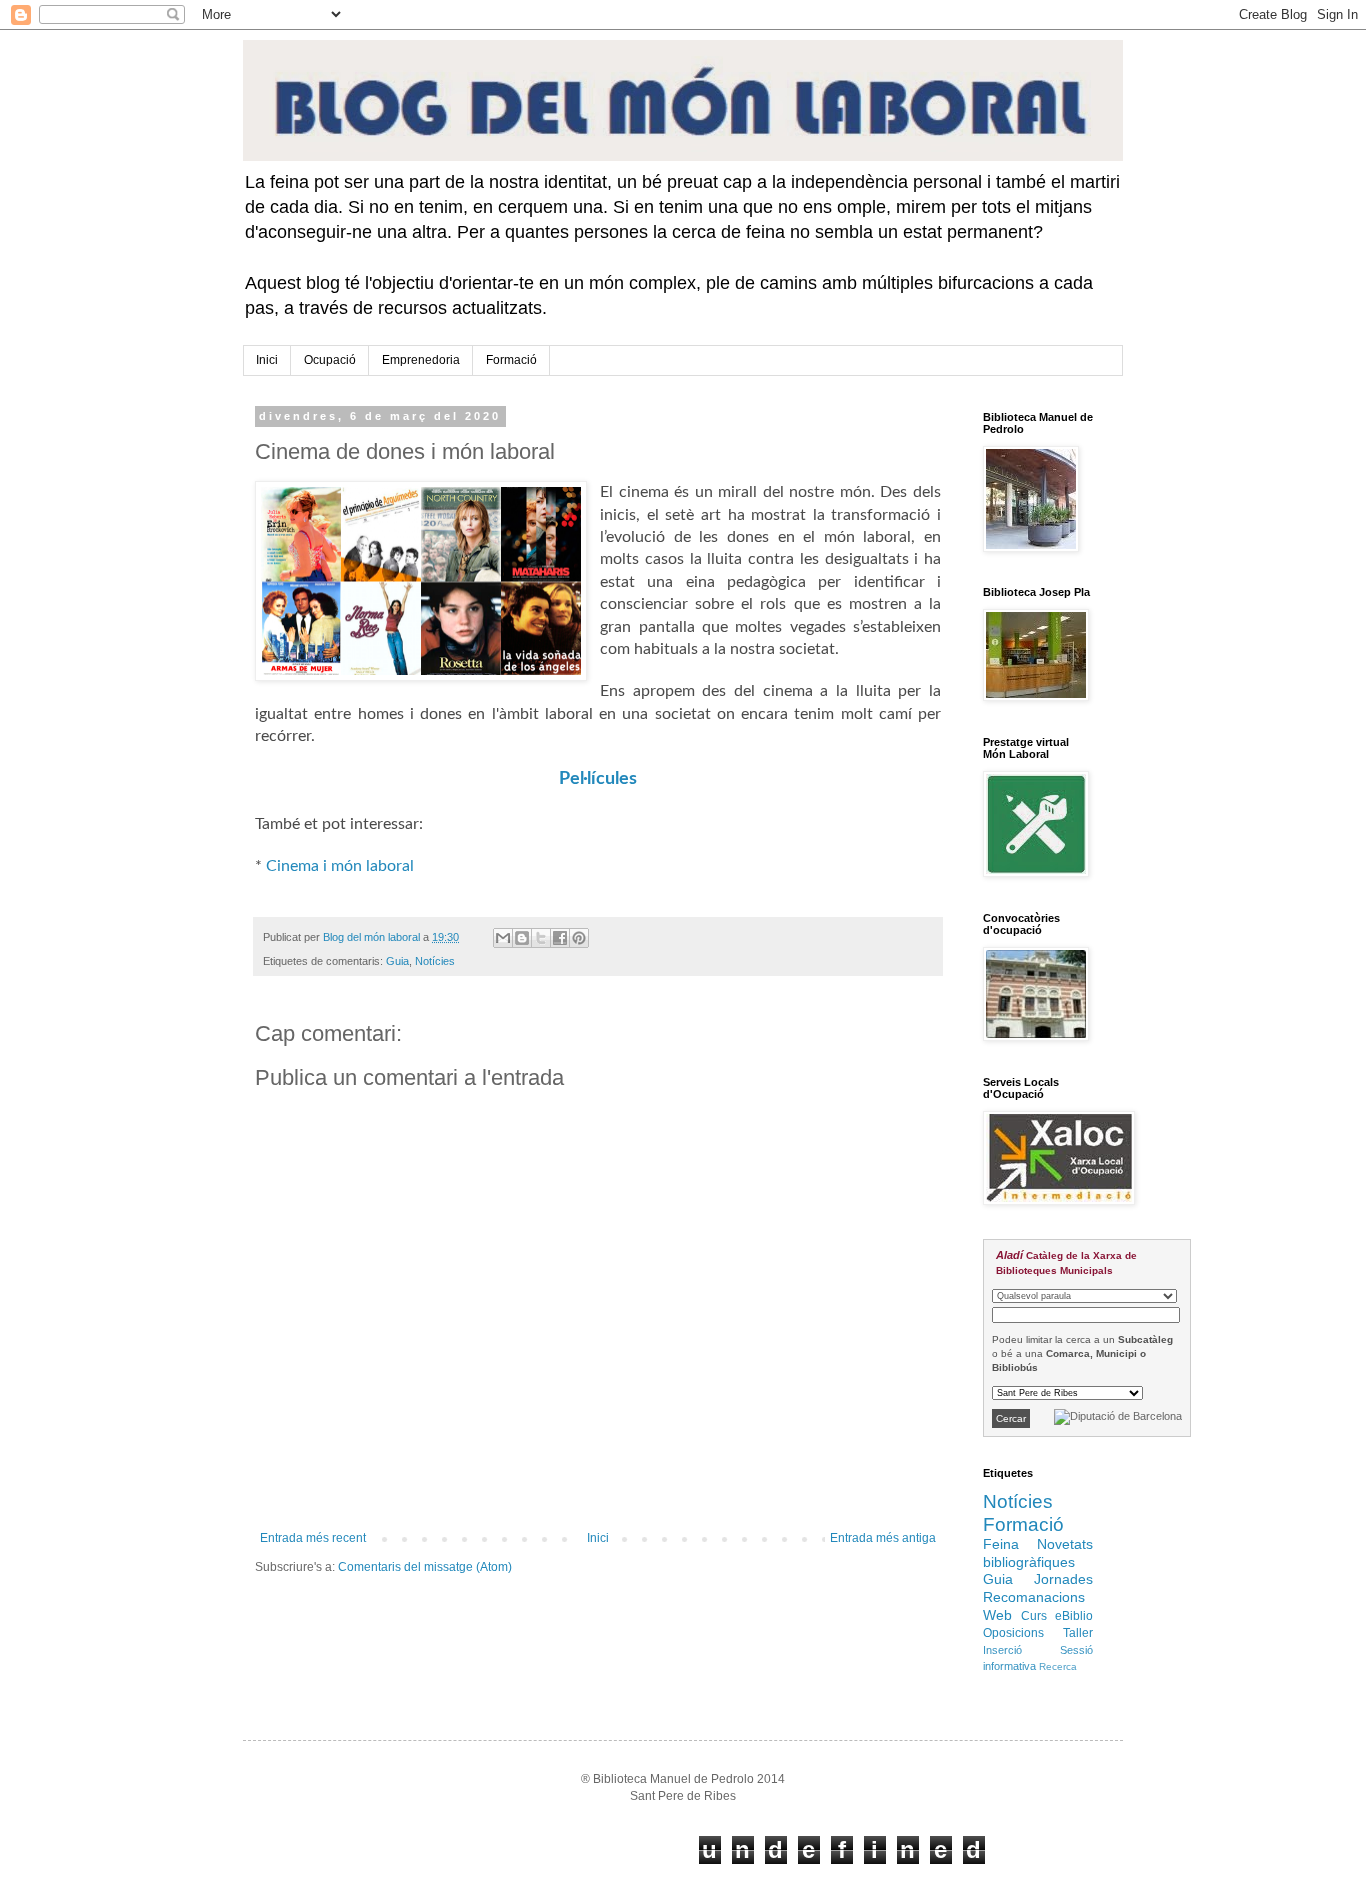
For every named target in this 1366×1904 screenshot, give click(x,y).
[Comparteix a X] (541, 938)
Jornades (1063, 1579)
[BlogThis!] (522, 938)
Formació (511, 360)
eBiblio (1074, 1616)
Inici (267, 360)
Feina (1001, 1544)
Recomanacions (1034, 1597)
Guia (397, 961)
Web (997, 1615)
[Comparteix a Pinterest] (579, 938)
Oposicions (1013, 1633)
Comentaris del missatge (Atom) (425, 1567)
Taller (1078, 1633)
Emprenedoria (421, 360)
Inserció (1002, 1650)
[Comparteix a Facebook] (560, 938)
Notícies (435, 961)
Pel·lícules (598, 779)
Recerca (1058, 1666)
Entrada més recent (313, 1538)
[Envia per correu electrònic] (503, 938)
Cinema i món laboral (340, 866)
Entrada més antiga (883, 1538)
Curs (1034, 1616)
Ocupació (330, 360)
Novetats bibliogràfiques (1038, 1553)
